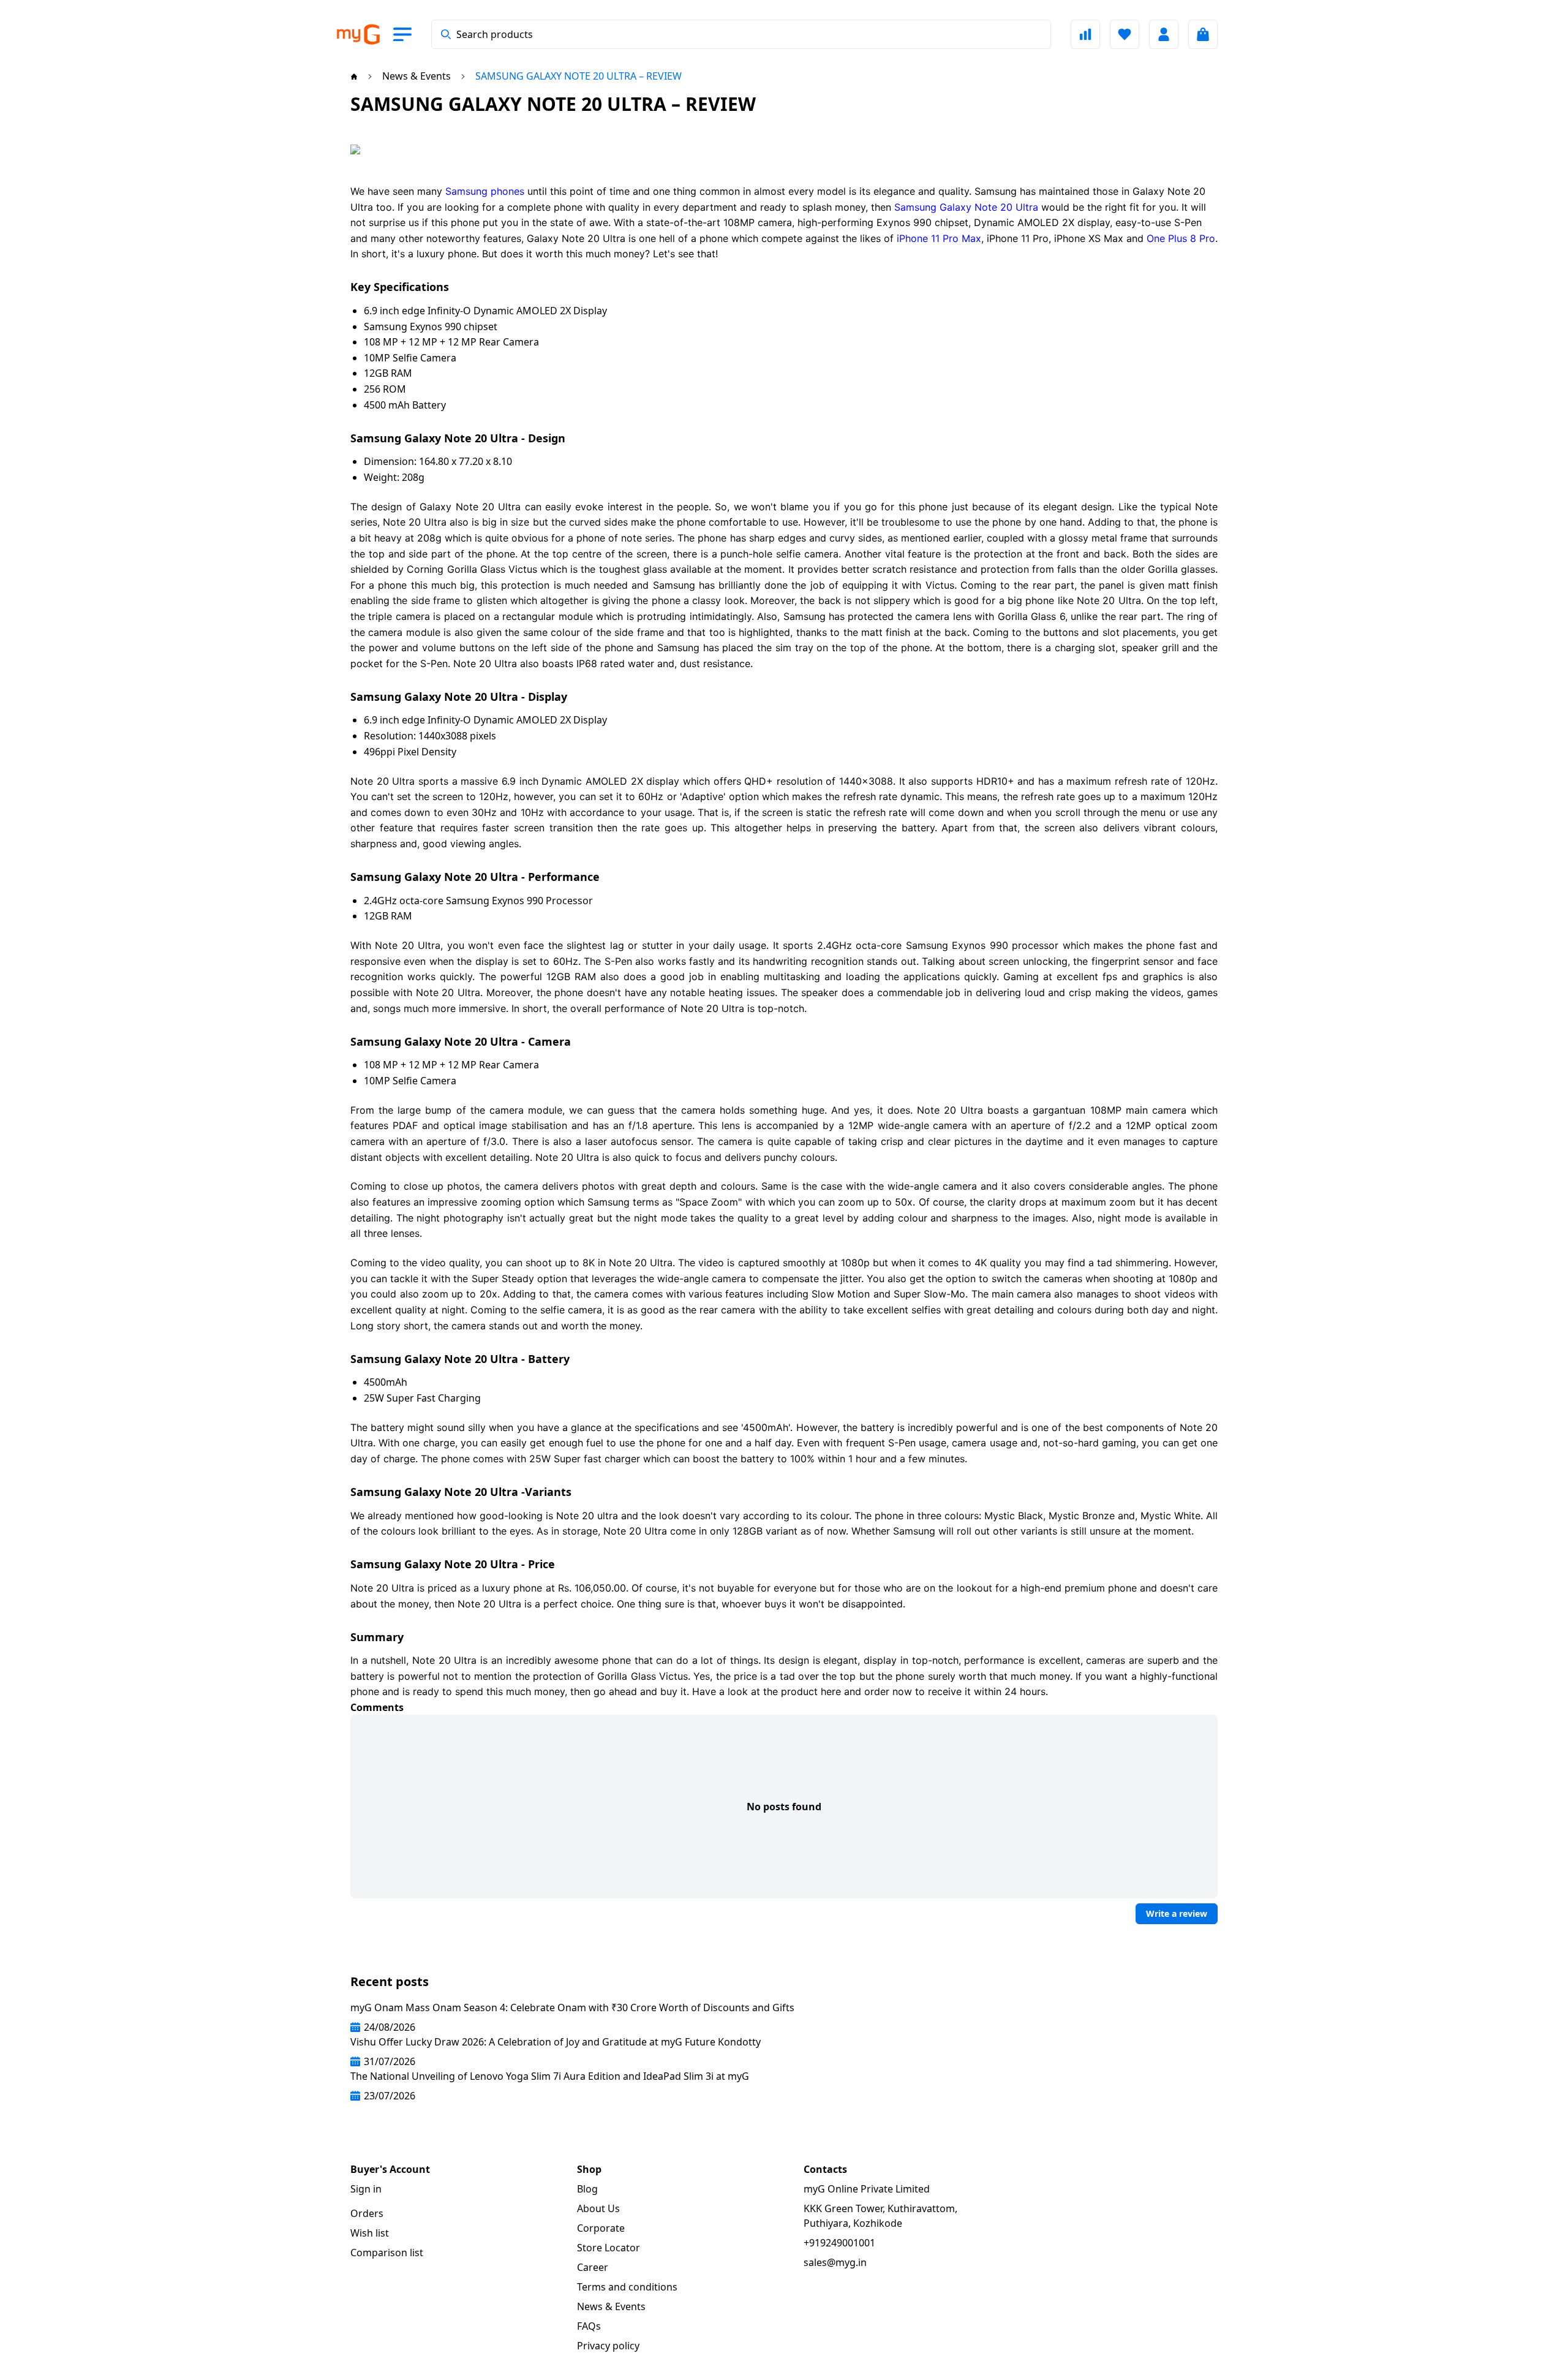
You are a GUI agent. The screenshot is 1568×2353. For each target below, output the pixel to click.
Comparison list (387, 2253)
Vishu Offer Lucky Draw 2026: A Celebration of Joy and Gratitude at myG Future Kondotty (556, 2042)
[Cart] (1203, 34)
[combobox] (741, 34)
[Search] (446, 34)
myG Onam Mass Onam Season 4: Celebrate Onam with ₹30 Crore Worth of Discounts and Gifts (572, 2007)
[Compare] (1085, 34)
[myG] (358, 35)
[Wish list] (1125, 34)
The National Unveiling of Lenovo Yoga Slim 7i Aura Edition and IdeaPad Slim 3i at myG (550, 2076)
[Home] (354, 76)
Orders (367, 2213)
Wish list (370, 2233)
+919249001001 (839, 2243)
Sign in (366, 2189)
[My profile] (1164, 34)
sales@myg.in (835, 2262)
